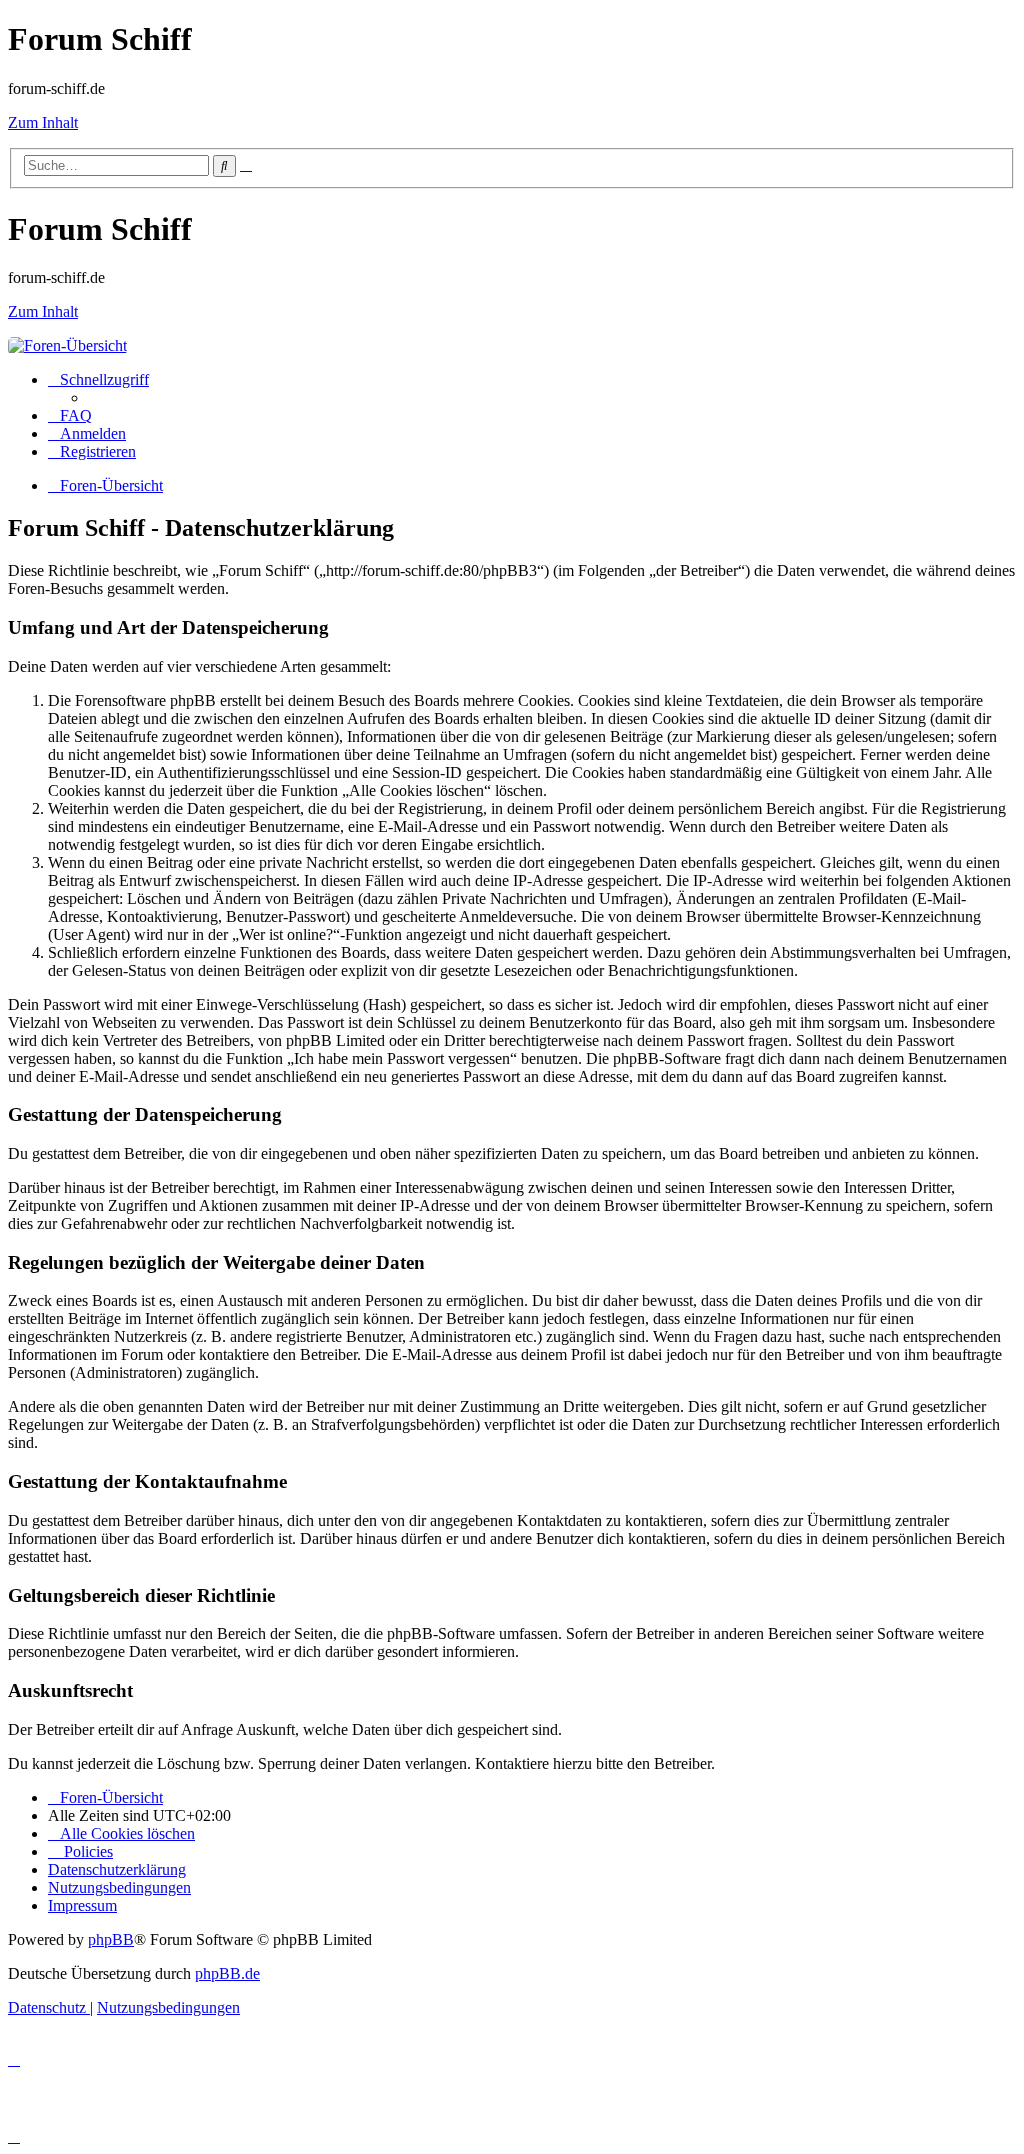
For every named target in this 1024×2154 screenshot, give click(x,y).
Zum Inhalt (43, 122)
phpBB (111, 1939)
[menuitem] (70, 415)
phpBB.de (227, 1973)
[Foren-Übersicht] (67, 345)
